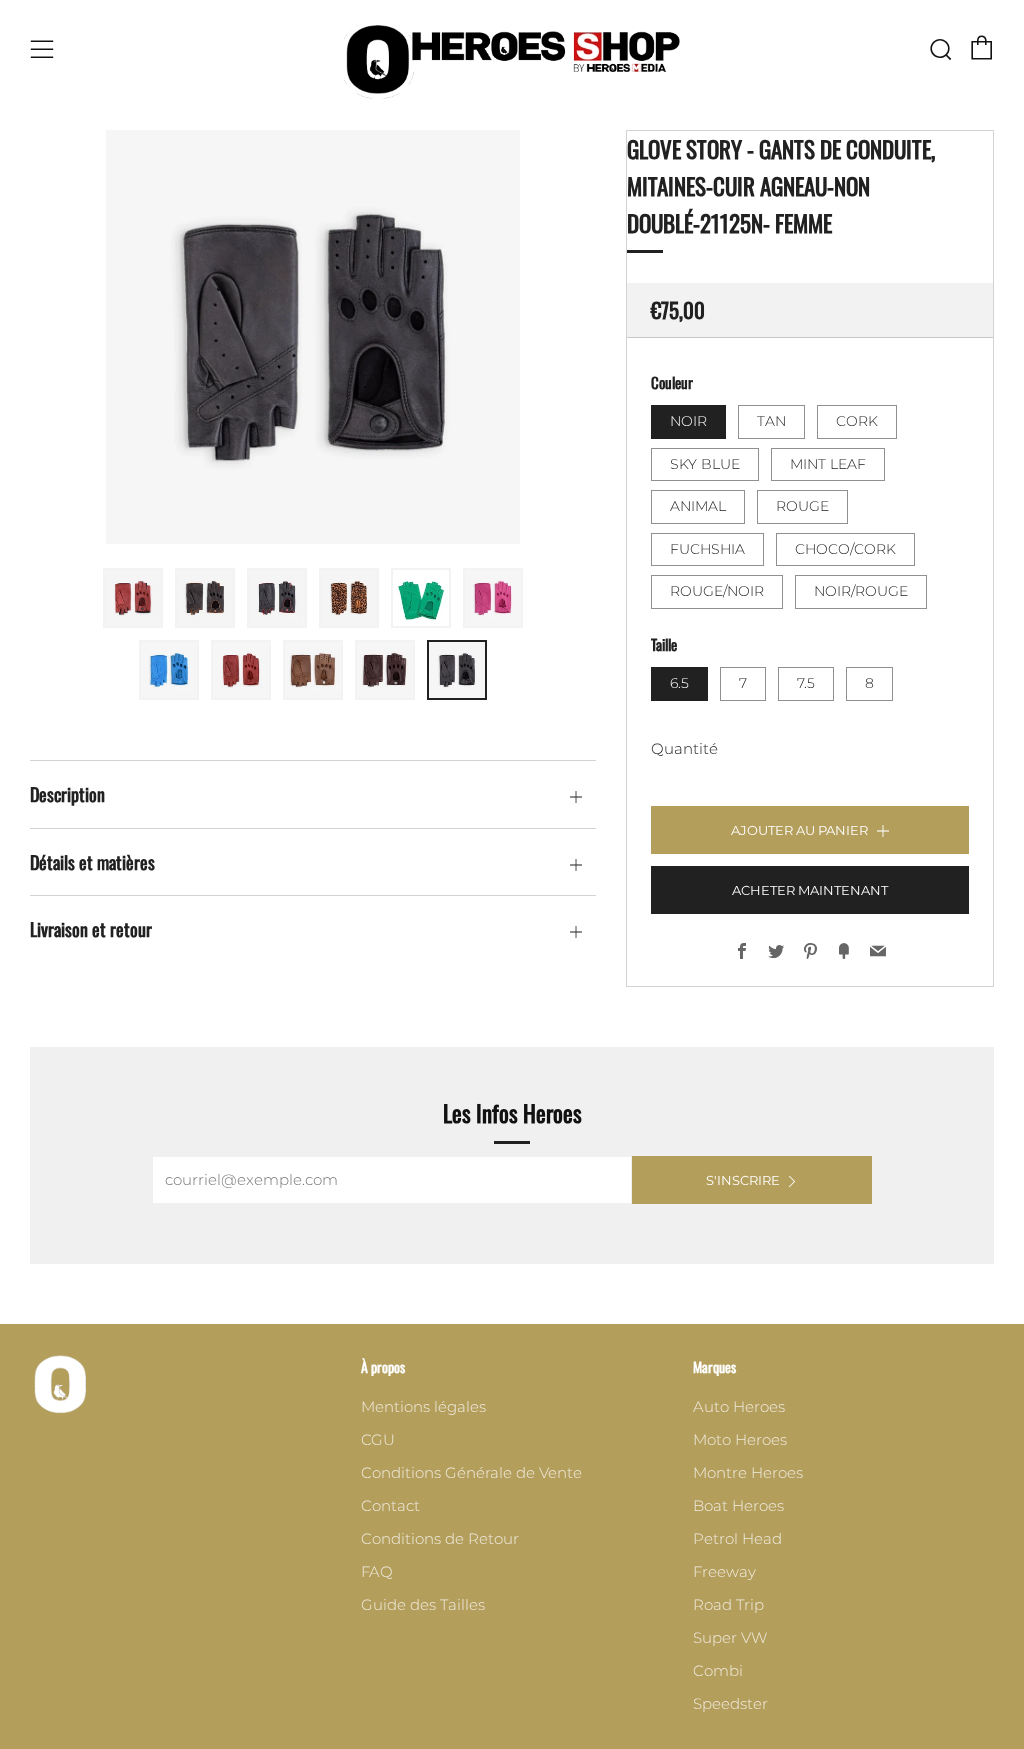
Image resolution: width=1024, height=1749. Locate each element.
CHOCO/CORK (845, 549)
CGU (378, 1439)
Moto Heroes (740, 1439)
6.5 (679, 683)
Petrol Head (737, 1538)
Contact (390, 1505)
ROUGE (802, 506)
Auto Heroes (739, 1406)
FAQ (377, 1571)
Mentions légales (423, 1406)
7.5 (806, 683)
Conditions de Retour (440, 1538)
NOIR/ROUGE (861, 591)
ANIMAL (698, 506)
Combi (718, 1670)
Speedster (730, 1703)
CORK (857, 421)
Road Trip (728, 1604)
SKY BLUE (705, 464)
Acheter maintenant (810, 890)
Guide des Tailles (423, 1604)
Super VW (730, 1637)
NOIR (688, 421)
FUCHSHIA (707, 549)
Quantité (684, 748)
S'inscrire (743, 1180)
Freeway (724, 1571)
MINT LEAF (828, 464)
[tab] (133, 598)
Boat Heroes (738, 1505)
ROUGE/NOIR (717, 591)
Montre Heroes (748, 1472)
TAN (771, 421)
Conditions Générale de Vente (471, 1472)
